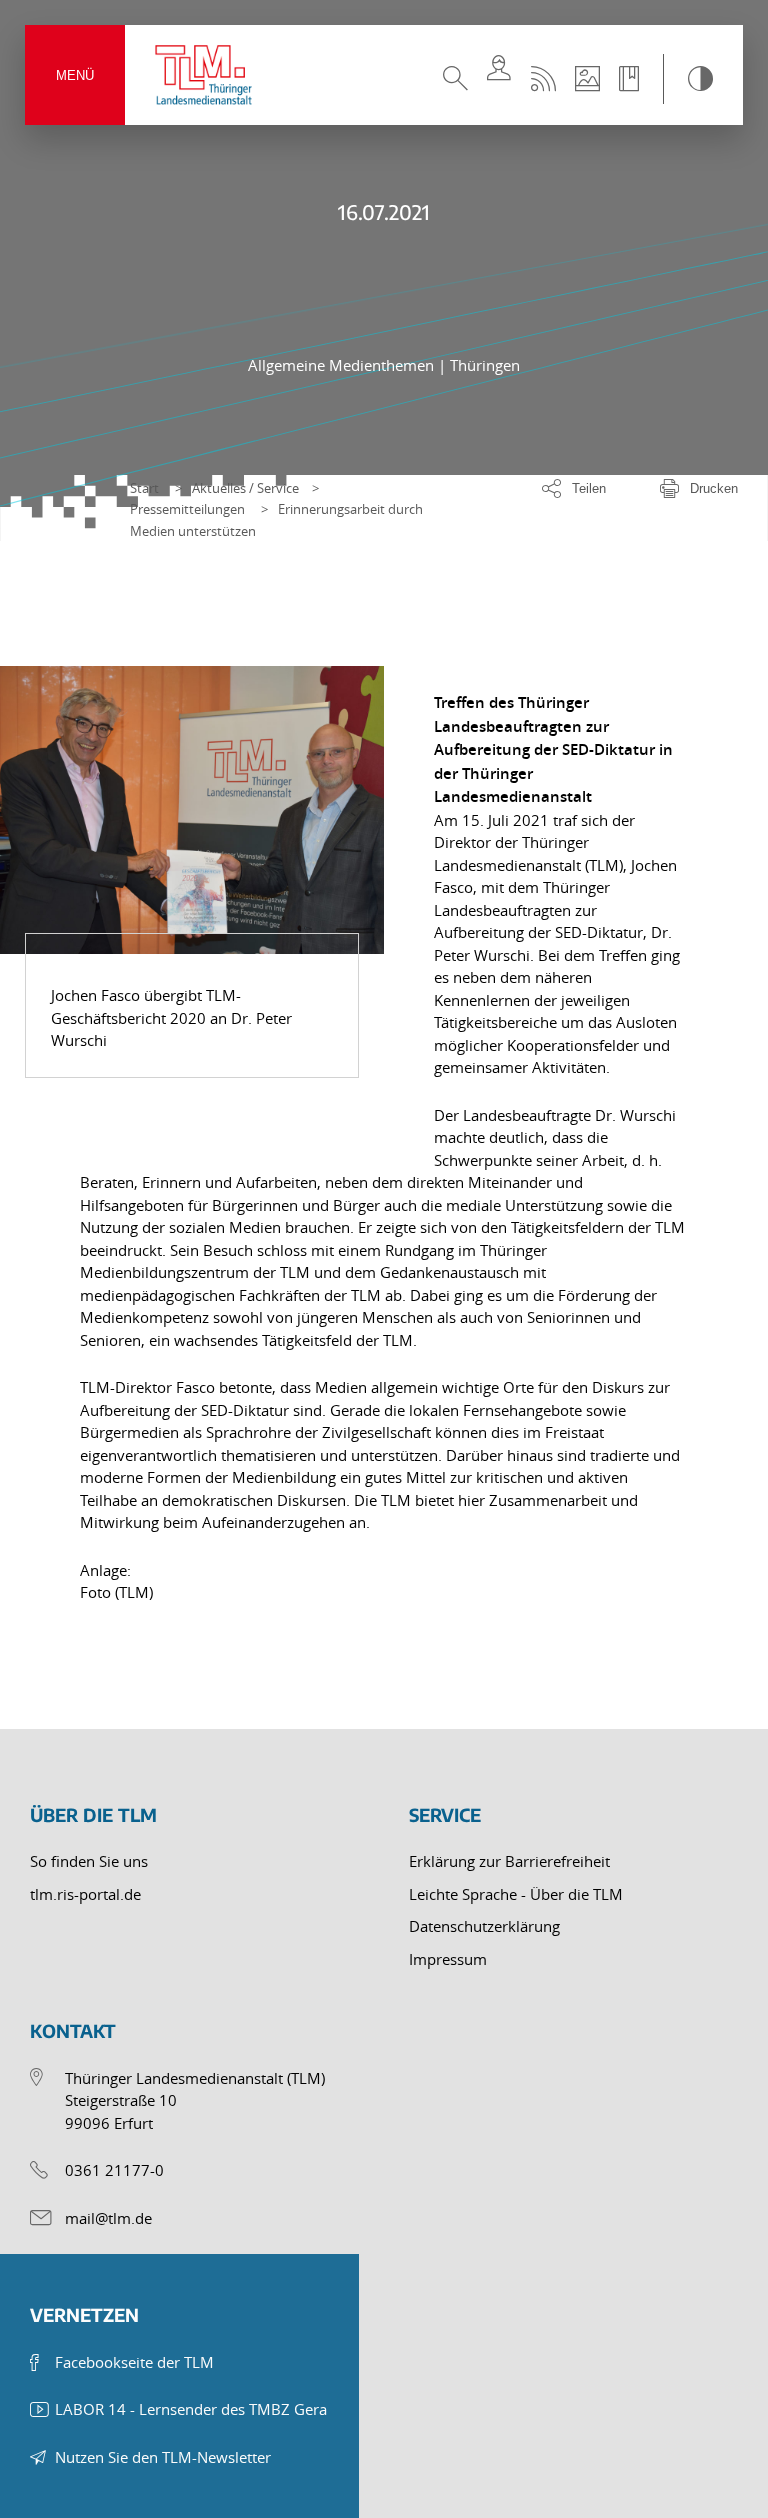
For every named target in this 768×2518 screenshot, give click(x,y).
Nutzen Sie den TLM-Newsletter (163, 2457)
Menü (75, 75)
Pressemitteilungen (187, 509)
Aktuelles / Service (245, 488)
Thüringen (485, 365)
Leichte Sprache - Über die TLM (516, 1894)
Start (144, 488)
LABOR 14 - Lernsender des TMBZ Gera (191, 2409)
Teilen (589, 488)
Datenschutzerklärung (484, 1926)
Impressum (448, 1959)
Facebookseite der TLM (134, 2362)
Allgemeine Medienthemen (343, 365)
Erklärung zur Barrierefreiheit (509, 1861)
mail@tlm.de (108, 2218)
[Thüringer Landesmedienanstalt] (205, 75)
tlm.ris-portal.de (85, 1894)
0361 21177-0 (114, 2170)
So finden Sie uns (89, 1861)
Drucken (714, 488)
